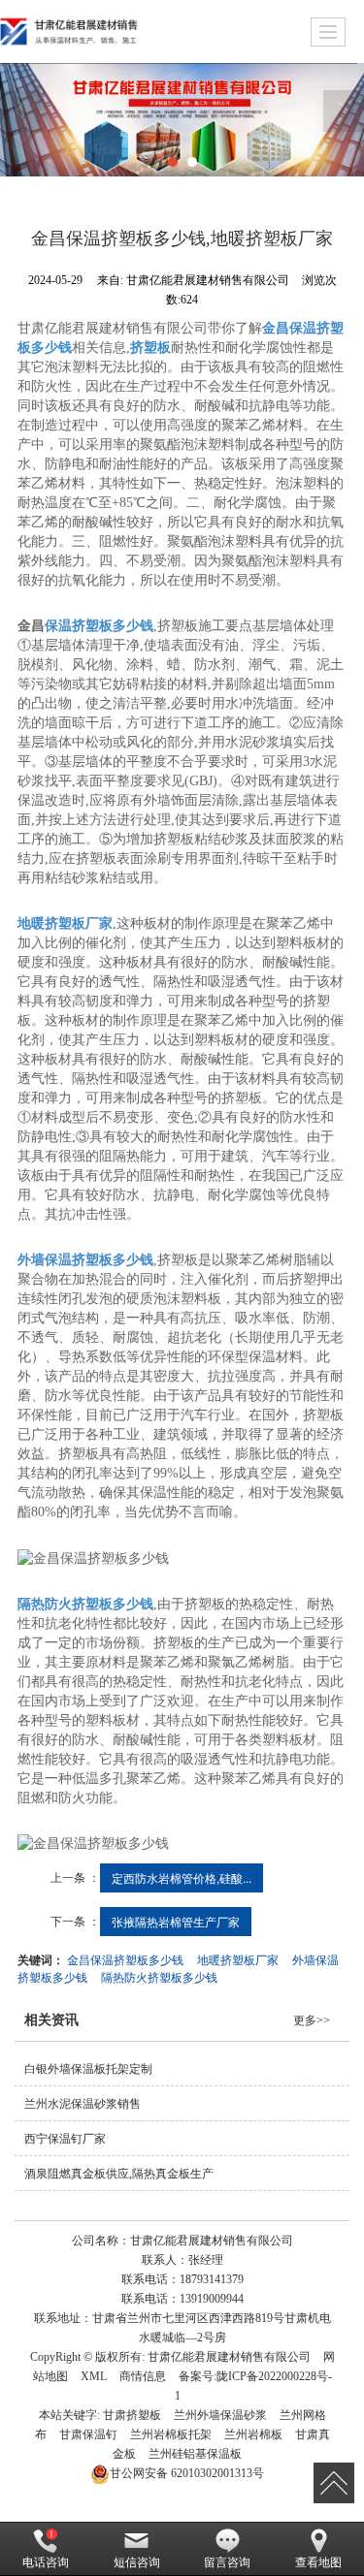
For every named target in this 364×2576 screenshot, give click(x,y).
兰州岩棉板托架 (171, 2434)
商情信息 (143, 2376)
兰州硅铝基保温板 (195, 2454)
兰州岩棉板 (253, 2434)
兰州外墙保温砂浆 (220, 2415)
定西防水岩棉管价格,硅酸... (182, 1877)
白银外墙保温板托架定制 (88, 2069)
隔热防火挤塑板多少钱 (159, 1976)
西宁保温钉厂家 (65, 2139)
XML (94, 2376)
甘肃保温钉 (88, 2434)
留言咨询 (227, 2562)
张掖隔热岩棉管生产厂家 (176, 1921)
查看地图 (318, 2562)
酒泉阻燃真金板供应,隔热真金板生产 (119, 2174)
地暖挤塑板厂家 (238, 1959)
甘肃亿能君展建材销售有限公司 (229, 2357)
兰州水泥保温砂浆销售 (83, 2104)
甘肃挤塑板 (132, 2415)
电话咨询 (46, 2562)
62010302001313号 (187, 2473)
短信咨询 (137, 2562)
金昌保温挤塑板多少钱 (125, 1959)
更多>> (312, 2020)
